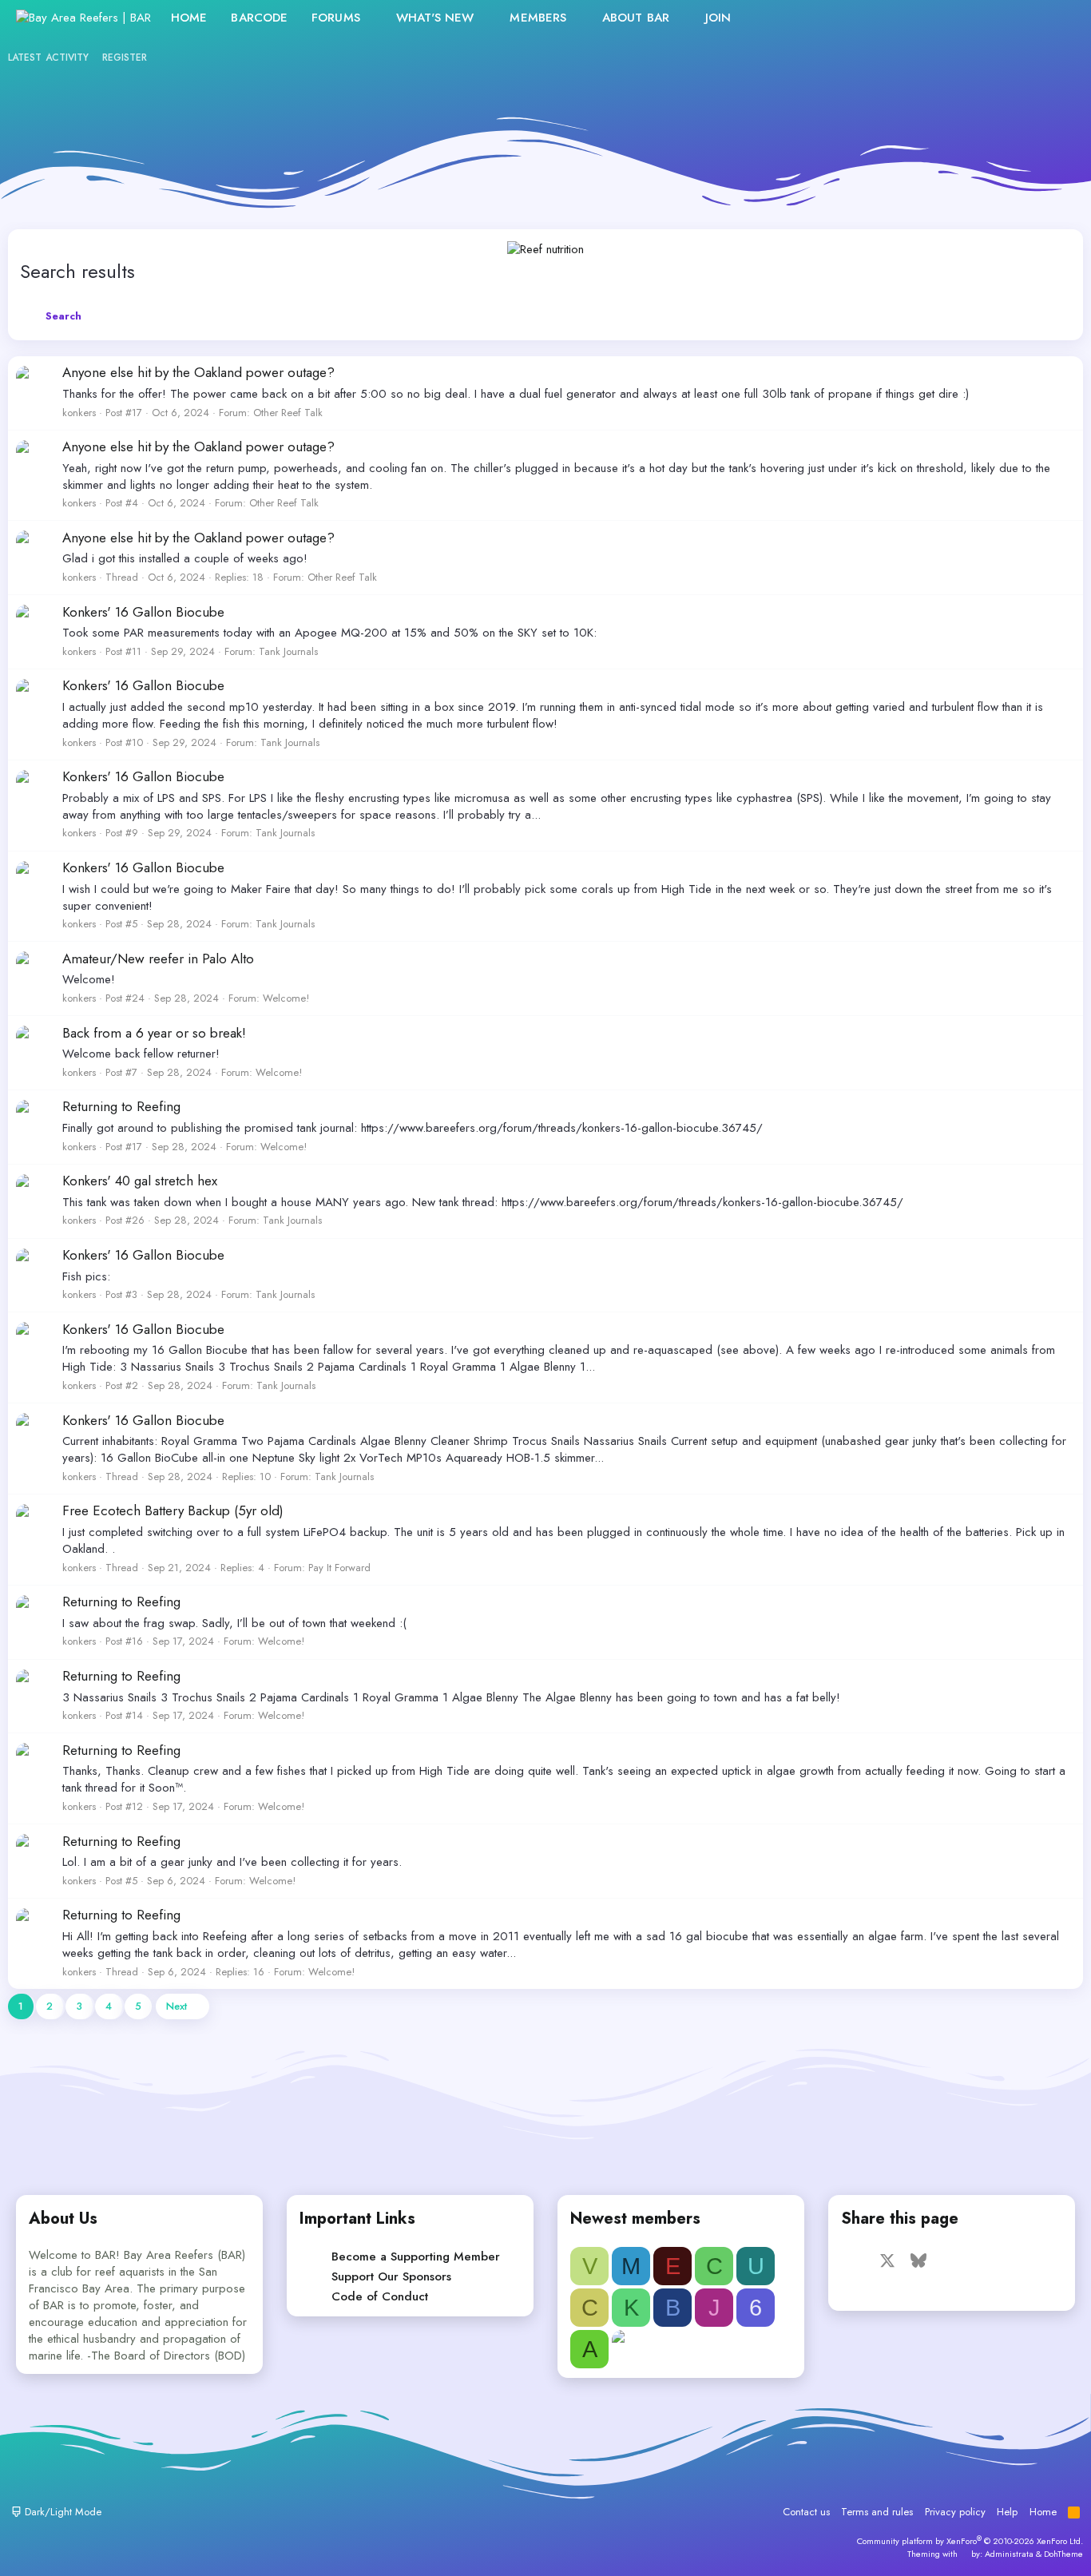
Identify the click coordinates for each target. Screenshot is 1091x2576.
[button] (373, 18)
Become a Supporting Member (416, 2256)
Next (177, 2006)
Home (189, 18)
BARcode (259, 18)
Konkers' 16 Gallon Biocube (143, 612)
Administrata (1009, 2554)
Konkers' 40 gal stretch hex (140, 1181)
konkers (79, 413)
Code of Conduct (380, 2296)
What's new (435, 18)
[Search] (1058, 18)
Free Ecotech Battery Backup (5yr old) (173, 1510)
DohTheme (1063, 2554)
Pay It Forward (339, 1568)
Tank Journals (288, 651)
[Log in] (989, 18)
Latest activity (49, 58)
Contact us (806, 2512)
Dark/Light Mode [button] (61, 2512)
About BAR (636, 18)
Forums (336, 18)
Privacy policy (955, 2512)
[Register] (1024, 18)
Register (125, 58)
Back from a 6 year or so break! (154, 1033)
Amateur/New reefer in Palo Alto (158, 959)
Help (1007, 2512)
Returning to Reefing (121, 1106)
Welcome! (286, 998)
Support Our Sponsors (391, 2276)
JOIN (718, 18)
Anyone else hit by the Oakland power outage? (198, 372)
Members (538, 18)
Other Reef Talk (288, 413)
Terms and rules (877, 2512)
